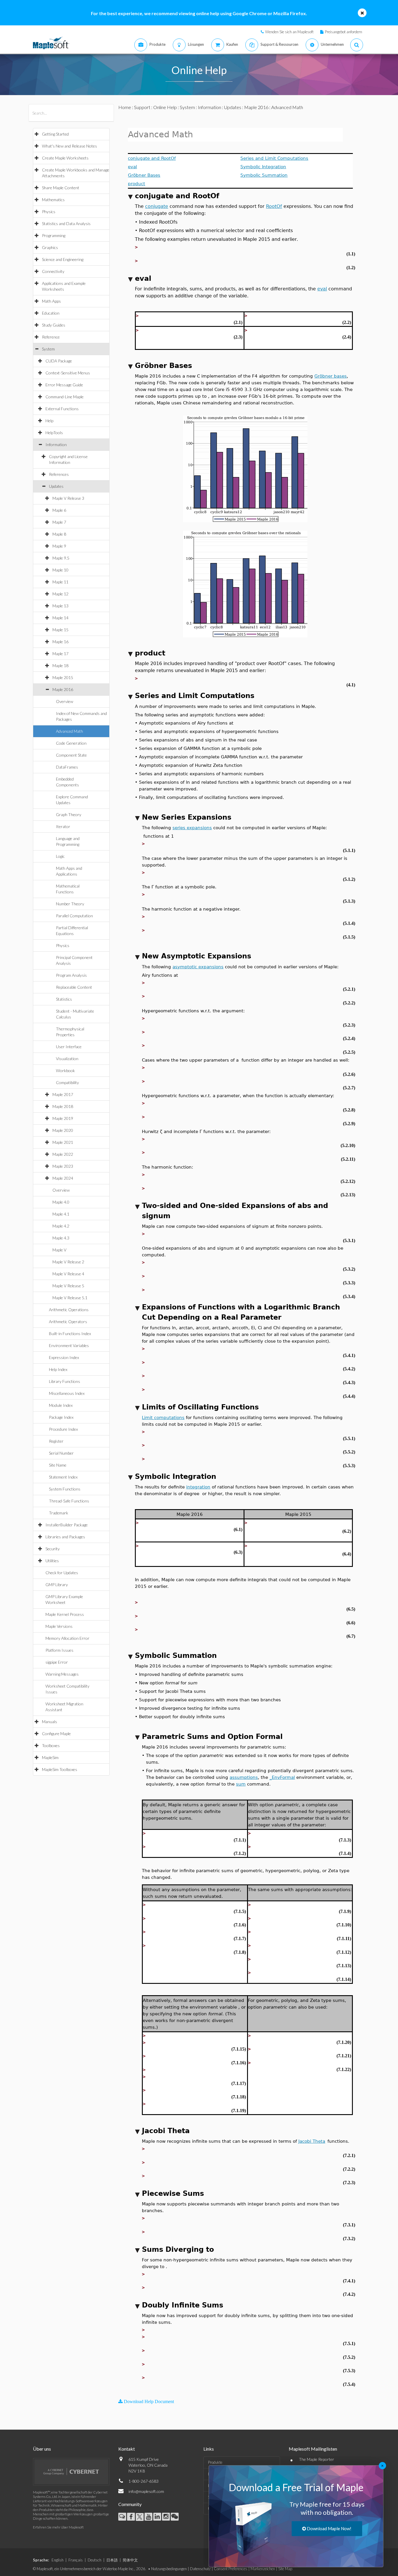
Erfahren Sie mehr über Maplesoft (58, 2527)
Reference (51, 337)
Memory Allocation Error (67, 1638)
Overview (65, 701)
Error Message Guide (64, 385)
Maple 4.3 (61, 1238)
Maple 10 (60, 570)
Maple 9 (59, 546)
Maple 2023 (63, 1166)
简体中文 (130, 2560)
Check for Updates (62, 1573)
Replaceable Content (74, 987)
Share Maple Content (61, 188)
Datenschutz (200, 2569)
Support (142, 107)
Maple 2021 (63, 1142)
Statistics (64, 999)
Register (56, 1441)
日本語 (112, 2560)
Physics (49, 212)
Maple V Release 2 (68, 1262)
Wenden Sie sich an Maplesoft (289, 32)
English (58, 2560)
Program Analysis (71, 975)
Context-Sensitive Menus (68, 373)
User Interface (69, 1047)
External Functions (62, 409)
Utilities (52, 1561)
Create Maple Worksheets (65, 158)
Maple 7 (59, 522)
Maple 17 (60, 654)
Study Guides (54, 325)
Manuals (50, 1722)
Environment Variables (69, 1345)
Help (49, 421)
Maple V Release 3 (68, 498)
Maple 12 (60, 594)
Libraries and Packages (65, 1537)
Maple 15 (60, 630)
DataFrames (67, 767)
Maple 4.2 (61, 1226)
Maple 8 (59, 534)
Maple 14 (60, 618)
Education (51, 313)
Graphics (50, 247)
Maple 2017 (63, 1094)
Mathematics (53, 200)
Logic (60, 856)
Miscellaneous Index (67, 1393)
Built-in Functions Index (70, 1333)
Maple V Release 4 (68, 1274)
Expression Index (64, 1357)
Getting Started (55, 134)
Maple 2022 (63, 1154)
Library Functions (65, 1381)
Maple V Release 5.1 (70, 1298)
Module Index (61, 1405)
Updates (56, 486)
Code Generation (71, 743)
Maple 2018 (63, 1106)
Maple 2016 (63, 689)
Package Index (61, 1417)
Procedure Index (63, 1429)
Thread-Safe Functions (69, 1501)
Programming (54, 235)
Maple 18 (60, 666)
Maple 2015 (63, 677)
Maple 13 (60, 606)
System (48, 349)
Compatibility (67, 1082)
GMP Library (57, 1585)
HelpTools (54, 433)
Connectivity (53, 271)
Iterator (63, 826)
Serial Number (61, 1453)
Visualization (67, 1059)
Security (53, 1549)
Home (125, 107)
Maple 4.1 (61, 1214)
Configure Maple (56, 1734)
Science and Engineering (63, 259)
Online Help (165, 107)
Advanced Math (69, 731)
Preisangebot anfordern (344, 32)
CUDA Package (59, 361)
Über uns (42, 2449)
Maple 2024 (63, 1178)
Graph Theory (69, 814)
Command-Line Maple (65, 397)
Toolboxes (51, 1745)
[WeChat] (175, 2517)
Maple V (59, 1250)
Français (76, 2560)
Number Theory (70, 904)
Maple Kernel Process (65, 1614)
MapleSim (50, 1757)
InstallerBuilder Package (67, 1525)
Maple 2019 (63, 1118)
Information (56, 444)
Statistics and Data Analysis (66, 223)
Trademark (59, 1513)
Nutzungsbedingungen (169, 2569)
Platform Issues (59, 1650)
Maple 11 (60, 582)
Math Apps (51, 301)
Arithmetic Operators (68, 1322)
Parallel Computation (74, 916)
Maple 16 (60, 642)
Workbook (65, 1070)
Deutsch (95, 2560)
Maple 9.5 (61, 558)
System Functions (65, 1489)
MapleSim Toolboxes (60, 1769)
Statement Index (63, 1477)
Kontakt (127, 2449)
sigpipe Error (57, 1662)
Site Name (58, 1465)
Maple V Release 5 (68, 1286)
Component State (71, 755)
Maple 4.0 (61, 1202)
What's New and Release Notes (69, 146)
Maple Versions (59, 1626)
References (59, 474)
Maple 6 (59, 510)
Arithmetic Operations (69, 1310)
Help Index (58, 1369)
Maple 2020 (63, 1130)
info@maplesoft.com (146, 2491)
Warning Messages (62, 1674)
